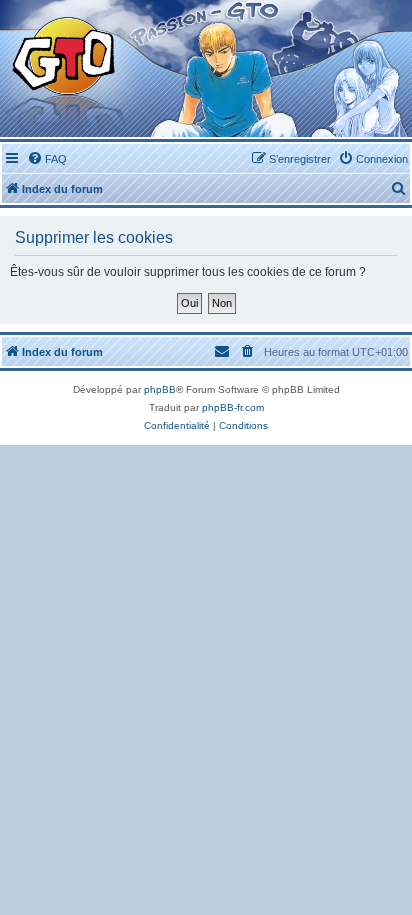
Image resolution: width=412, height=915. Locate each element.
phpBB (160, 389)
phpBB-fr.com (233, 407)
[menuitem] (47, 159)
